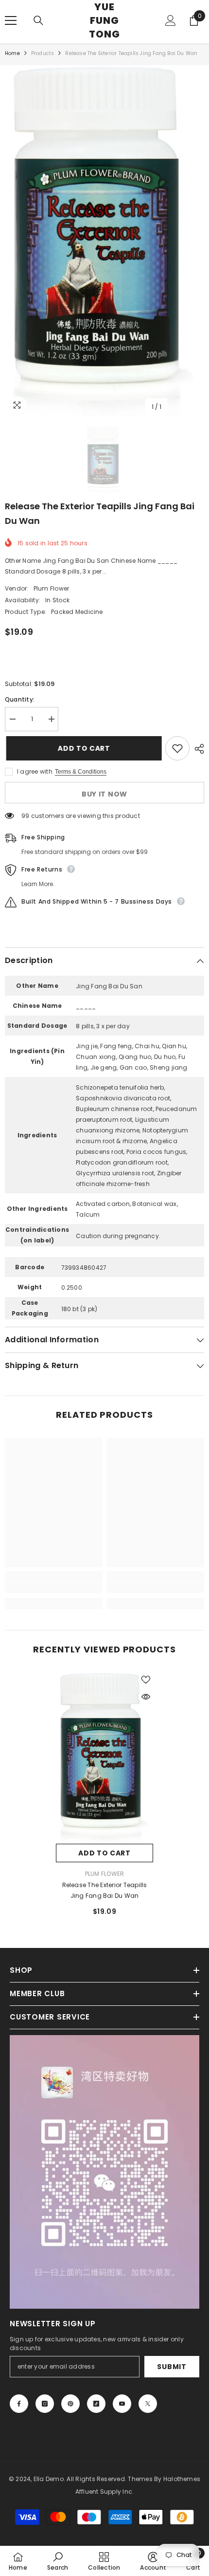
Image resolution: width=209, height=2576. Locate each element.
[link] (53, 1588)
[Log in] (171, 20)
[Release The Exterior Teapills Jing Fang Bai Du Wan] (104, 1758)
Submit (172, 2367)
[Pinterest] (70, 2404)
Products (43, 53)
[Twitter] (148, 2404)
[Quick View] (146, 1697)
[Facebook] (19, 2404)
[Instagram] (45, 2404)
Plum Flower (52, 588)
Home (12, 53)
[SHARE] (197, 749)
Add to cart (83, 748)
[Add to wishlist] (177, 748)
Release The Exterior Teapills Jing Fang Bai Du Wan (105, 1890)
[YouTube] (122, 2404)
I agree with (35, 771)
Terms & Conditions (81, 772)
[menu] (11, 20)
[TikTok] (96, 2404)
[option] (104, 241)
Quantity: (20, 699)
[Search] (38, 20)
